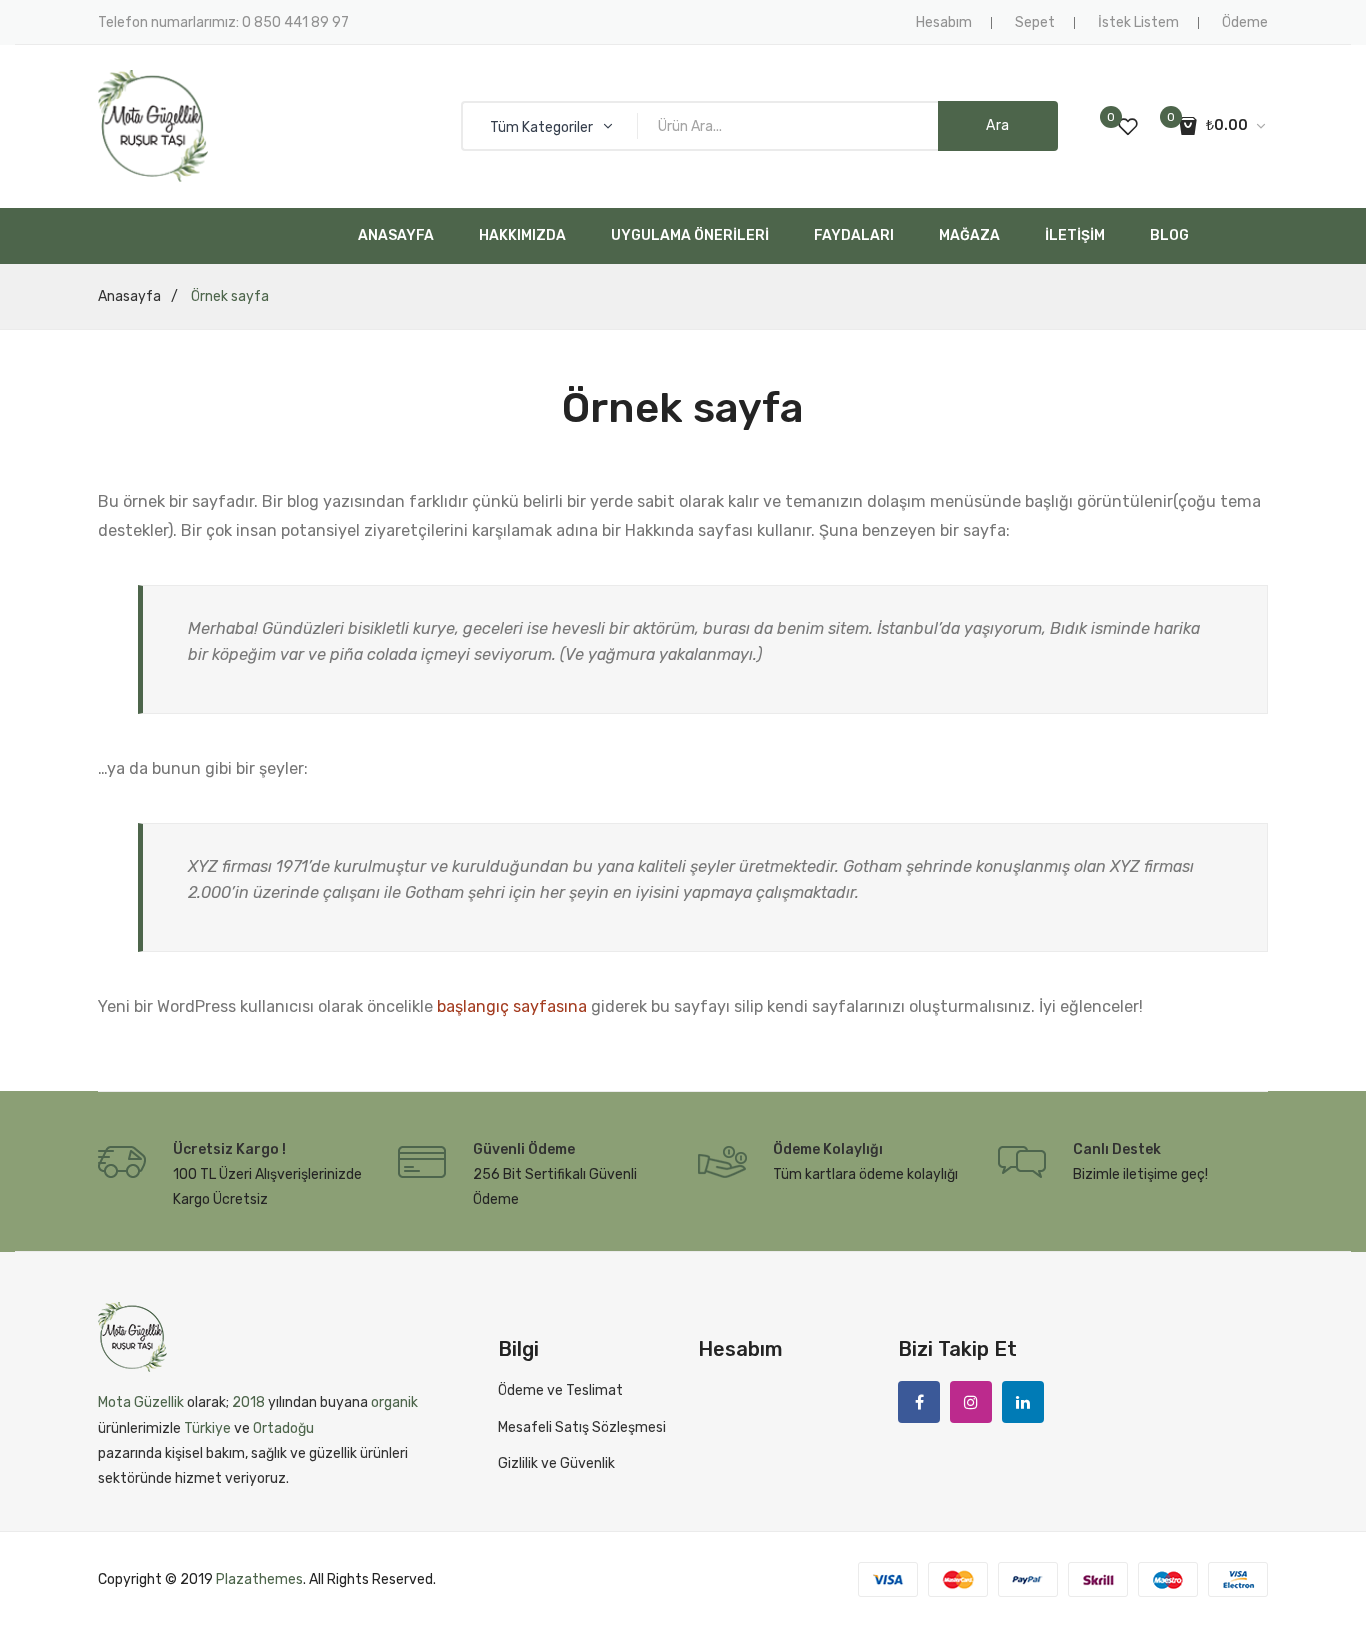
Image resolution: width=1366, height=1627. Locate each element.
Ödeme (1245, 22)
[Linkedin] (1023, 1402)
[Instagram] (971, 1402)
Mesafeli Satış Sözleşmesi (582, 1427)
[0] (1128, 126)
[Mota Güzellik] (153, 125)
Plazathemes (259, 1579)
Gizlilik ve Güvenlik (556, 1463)
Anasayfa (129, 296)
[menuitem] (396, 236)
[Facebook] (919, 1402)
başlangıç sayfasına (512, 1006)
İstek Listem (1138, 22)
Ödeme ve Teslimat (560, 1390)
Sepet (1035, 22)
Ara (998, 125)
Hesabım (944, 22)
